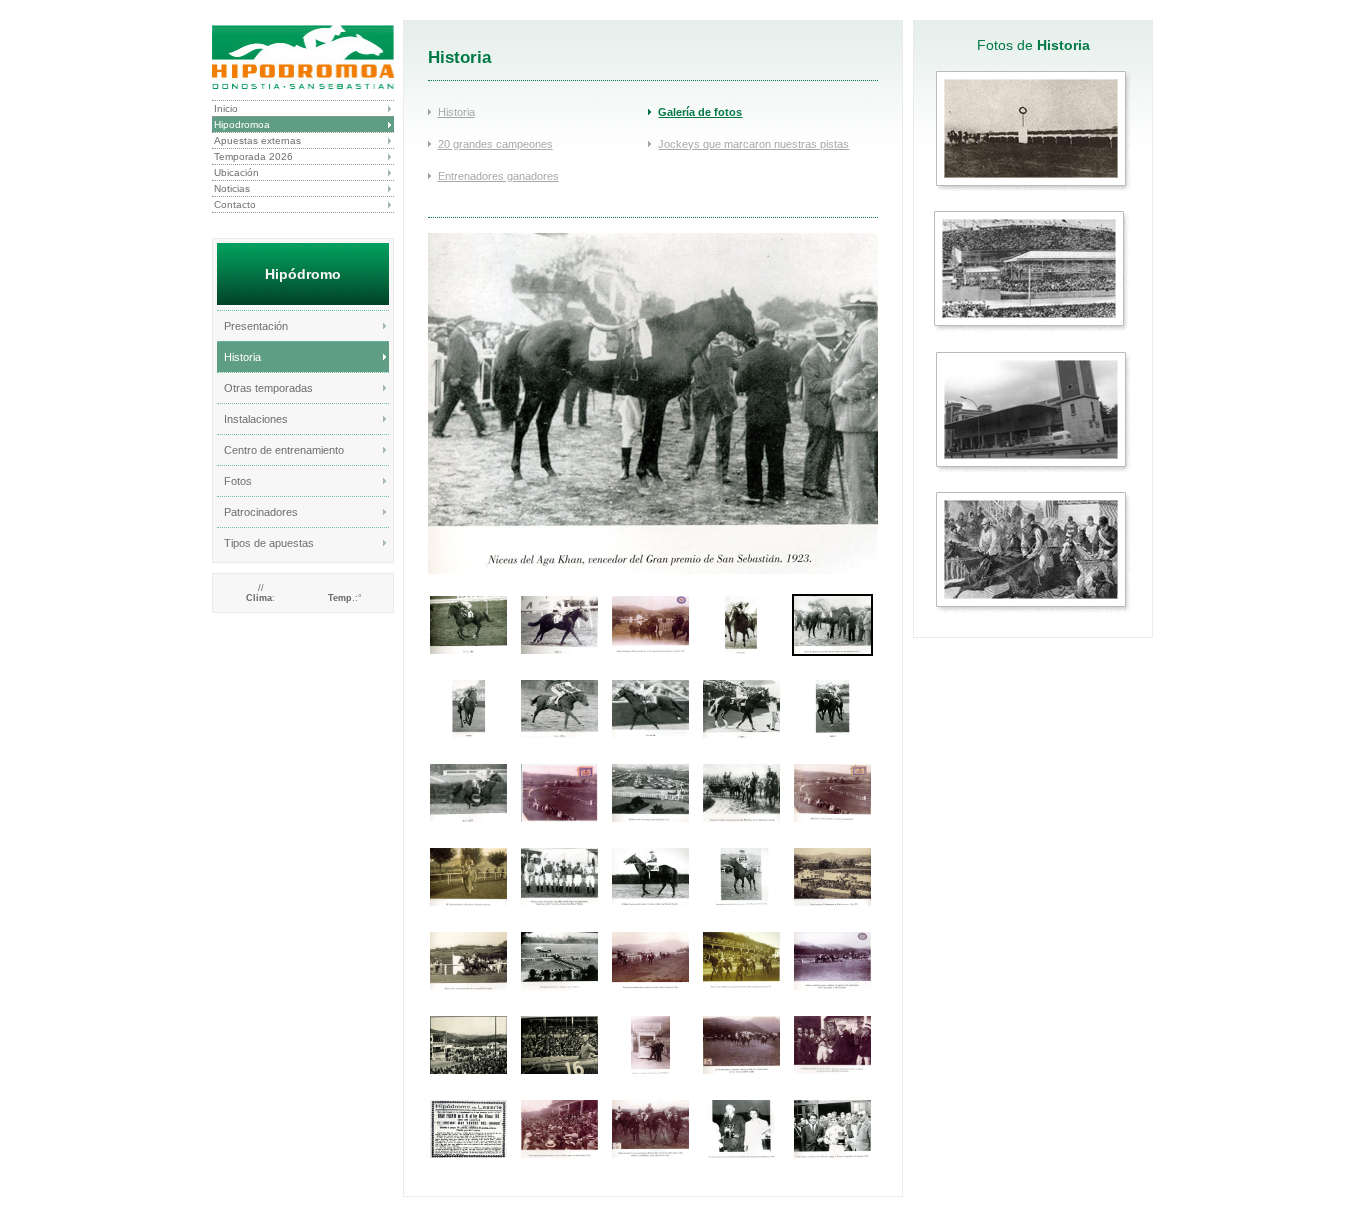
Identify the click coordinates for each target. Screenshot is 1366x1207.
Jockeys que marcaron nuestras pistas (753, 144)
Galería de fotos (700, 112)
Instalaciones (256, 419)
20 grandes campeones (495, 144)
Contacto (235, 204)
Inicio (226, 108)
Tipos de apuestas (269, 543)
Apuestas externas (257, 140)
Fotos (238, 481)
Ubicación (236, 172)
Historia (242, 357)
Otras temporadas (268, 388)
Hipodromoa (242, 124)
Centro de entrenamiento (284, 450)
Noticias (232, 188)
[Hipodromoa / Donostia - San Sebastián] (303, 57)
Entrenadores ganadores (498, 176)
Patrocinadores (261, 512)
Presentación (256, 326)
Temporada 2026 (253, 156)
